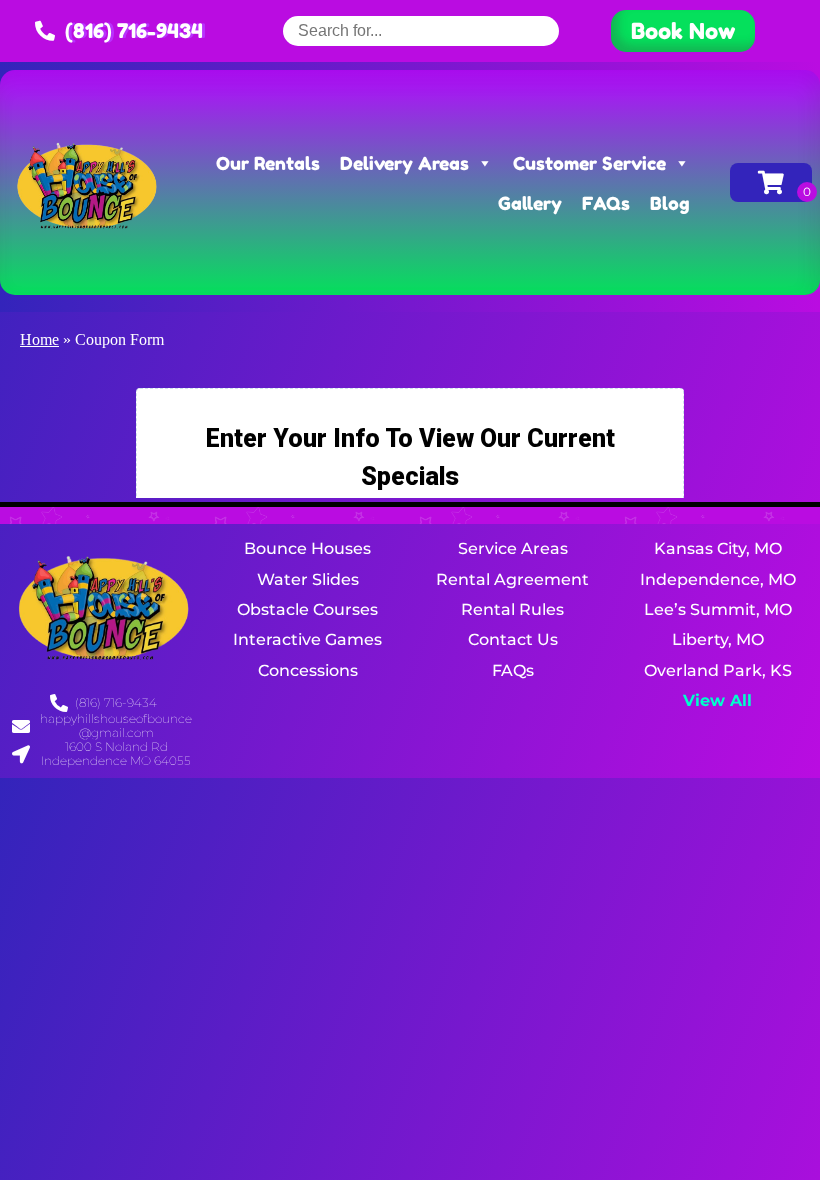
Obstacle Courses (307, 609)
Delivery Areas (404, 163)
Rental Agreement (512, 579)
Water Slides (308, 579)
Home (39, 339)
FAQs (606, 203)
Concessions (308, 670)
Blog (670, 203)
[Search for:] (421, 30)
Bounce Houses (307, 548)
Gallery (530, 203)
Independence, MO (718, 579)
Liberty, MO (718, 639)
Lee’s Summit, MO (718, 609)
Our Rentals (268, 163)
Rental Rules (512, 609)
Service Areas (513, 548)
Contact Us (513, 639)
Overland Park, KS (718, 670)
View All (717, 700)
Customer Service (589, 163)
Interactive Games (307, 639)
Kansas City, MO (718, 548)
